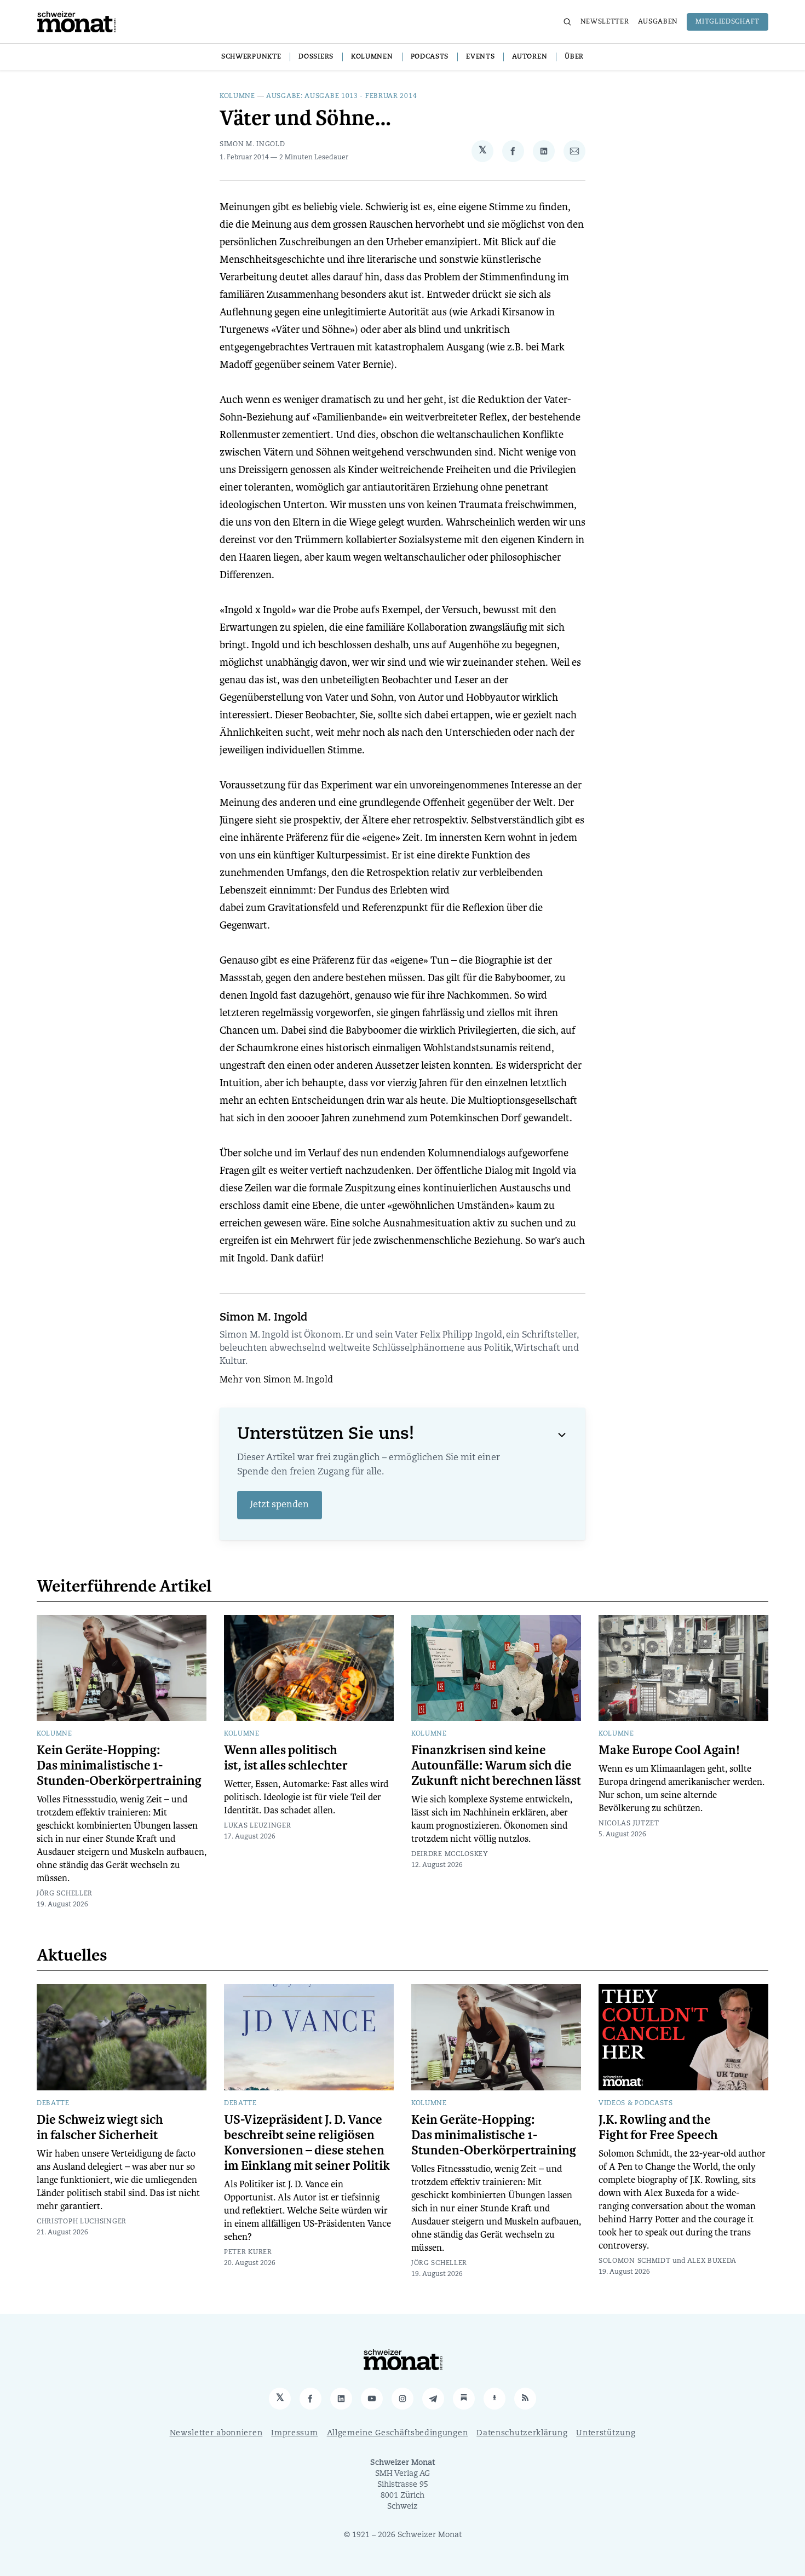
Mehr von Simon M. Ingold (276, 1380)
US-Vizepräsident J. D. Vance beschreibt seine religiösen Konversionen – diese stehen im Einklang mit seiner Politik (307, 2143)
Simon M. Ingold (252, 145)
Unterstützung (606, 2433)
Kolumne (237, 96)
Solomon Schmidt (635, 2261)
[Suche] (567, 22)
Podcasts (430, 57)
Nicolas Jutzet (629, 1824)
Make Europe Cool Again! (669, 1750)
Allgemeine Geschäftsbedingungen (398, 2433)
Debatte (53, 2104)
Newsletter (605, 22)
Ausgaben (658, 22)
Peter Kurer (248, 2252)
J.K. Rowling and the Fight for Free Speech (658, 2128)
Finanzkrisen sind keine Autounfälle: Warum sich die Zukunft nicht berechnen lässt (496, 1766)
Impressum (294, 2433)
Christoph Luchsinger (82, 2222)
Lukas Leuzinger (258, 1826)
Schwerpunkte (251, 57)
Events (480, 57)
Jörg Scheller (65, 1894)
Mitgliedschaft (728, 22)
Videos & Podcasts (636, 2104)
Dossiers (316, 57)
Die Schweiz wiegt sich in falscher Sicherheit (100, 2128)
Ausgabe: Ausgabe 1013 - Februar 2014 (341, 96)
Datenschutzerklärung (522, 2433)
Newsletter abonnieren (216, 2433)
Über (574, 57)
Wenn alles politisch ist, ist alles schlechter (286, 1758)
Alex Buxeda (712, 2261)
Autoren (530, 57)
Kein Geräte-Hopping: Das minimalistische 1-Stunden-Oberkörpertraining (119, 1766)
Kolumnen (372, 57)
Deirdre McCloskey (450, 1854)
